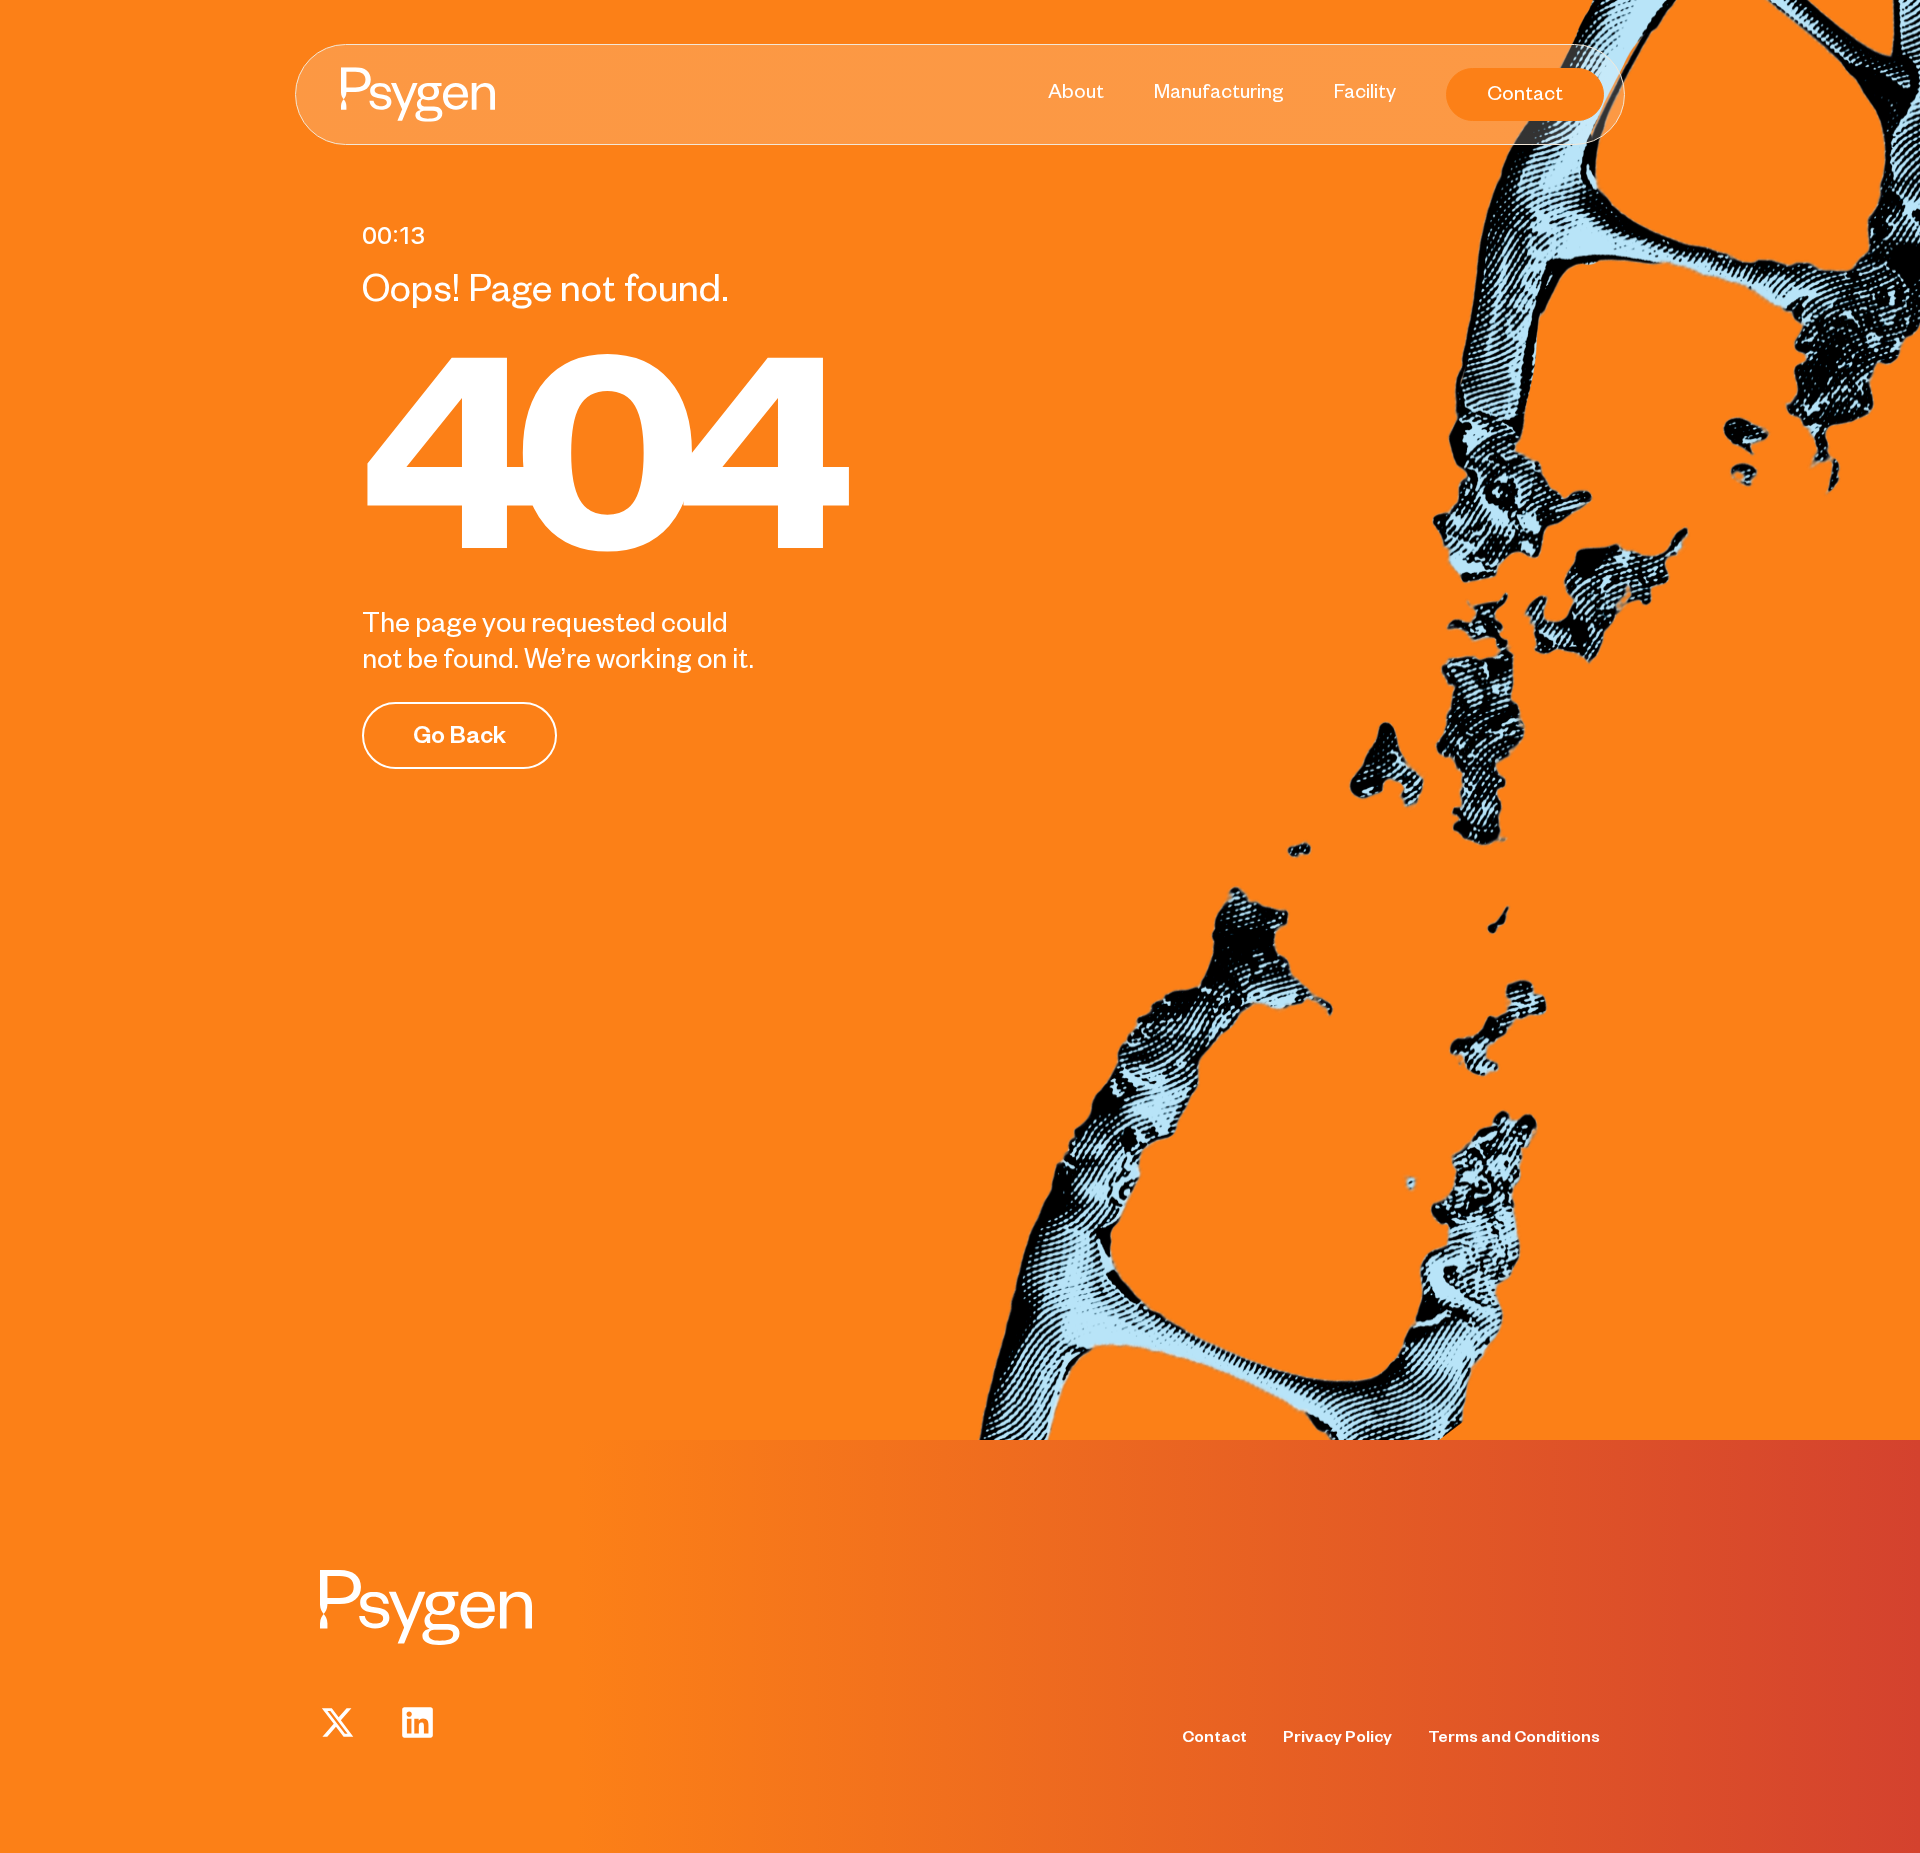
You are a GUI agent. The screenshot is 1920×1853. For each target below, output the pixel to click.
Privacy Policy (1337, 1740)
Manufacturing (1219, 95)
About (1076, 95)
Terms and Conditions (1514, 1740)
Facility (1365, 95)
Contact (1214, 1740)
